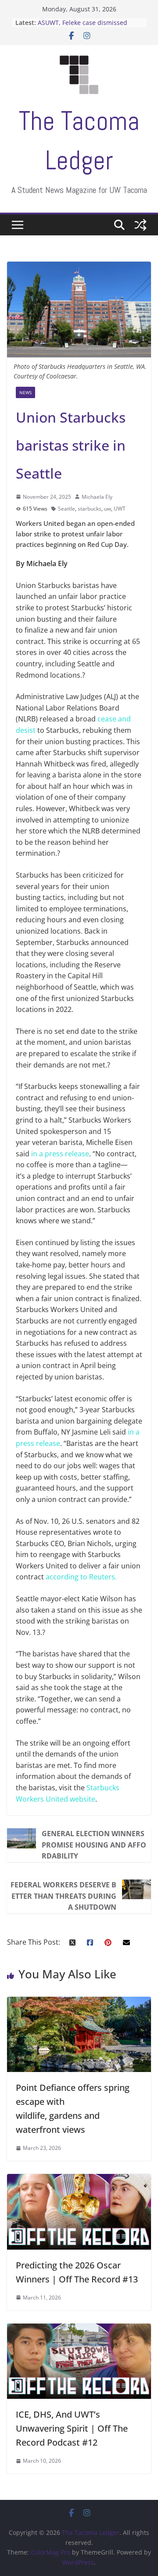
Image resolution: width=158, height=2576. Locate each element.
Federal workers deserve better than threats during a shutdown (63, 1896)
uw (108, 509)
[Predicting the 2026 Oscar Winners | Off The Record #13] (79, 2179)
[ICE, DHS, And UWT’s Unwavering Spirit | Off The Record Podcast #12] (79, 2329)
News (25, 392)
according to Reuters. (81, 1577)
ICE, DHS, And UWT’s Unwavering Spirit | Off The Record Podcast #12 (72, 2428)
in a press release (60, 1154)
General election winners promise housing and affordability (94, 1845)
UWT (120, 509)
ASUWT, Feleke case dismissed (83, 23)
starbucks (90, 509)
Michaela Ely (97, 497)
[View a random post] (140, 225)
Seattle (66, 509)
